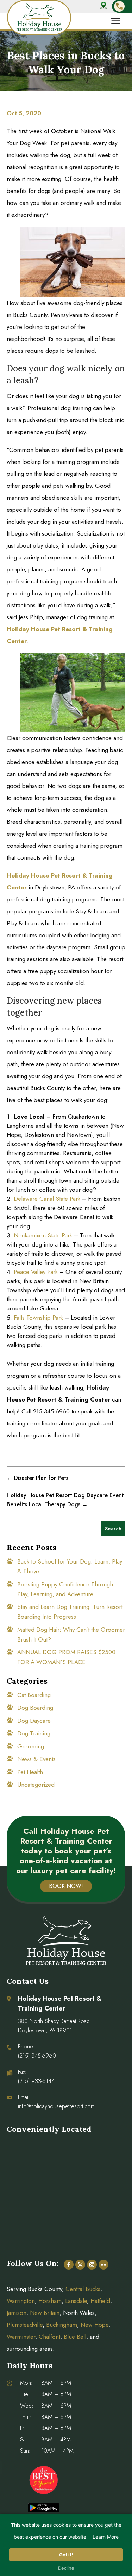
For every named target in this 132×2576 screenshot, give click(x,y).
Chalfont (49, 2337)
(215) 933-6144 (36, 2081)
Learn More (106, 2537)
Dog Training (34, 1733)
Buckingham (62, 2325)
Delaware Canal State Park (47, 1199)
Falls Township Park (38, 1318)
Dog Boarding (35, 1708)
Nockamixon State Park (43, 1235)
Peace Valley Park (36, 1272)
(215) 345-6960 (37, 2056)
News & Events (36, 1759)
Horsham (50, 2301)
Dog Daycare (34, 1721)
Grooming (31, 1746)
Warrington (21, 2301)
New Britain (45, 2313)
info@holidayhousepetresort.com (56, 2106)
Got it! (66, 2555)
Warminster (21, 2337)
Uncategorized (36, 1785)
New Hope (94, 2325)
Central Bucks (83, 2289)
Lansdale (76, 2301)
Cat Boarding (34, 1695)
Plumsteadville (25, 2325)
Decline (66, 2568)
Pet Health (30, 1772)
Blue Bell (75, 2337)
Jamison (17, 2313)
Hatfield (100, 2301)
